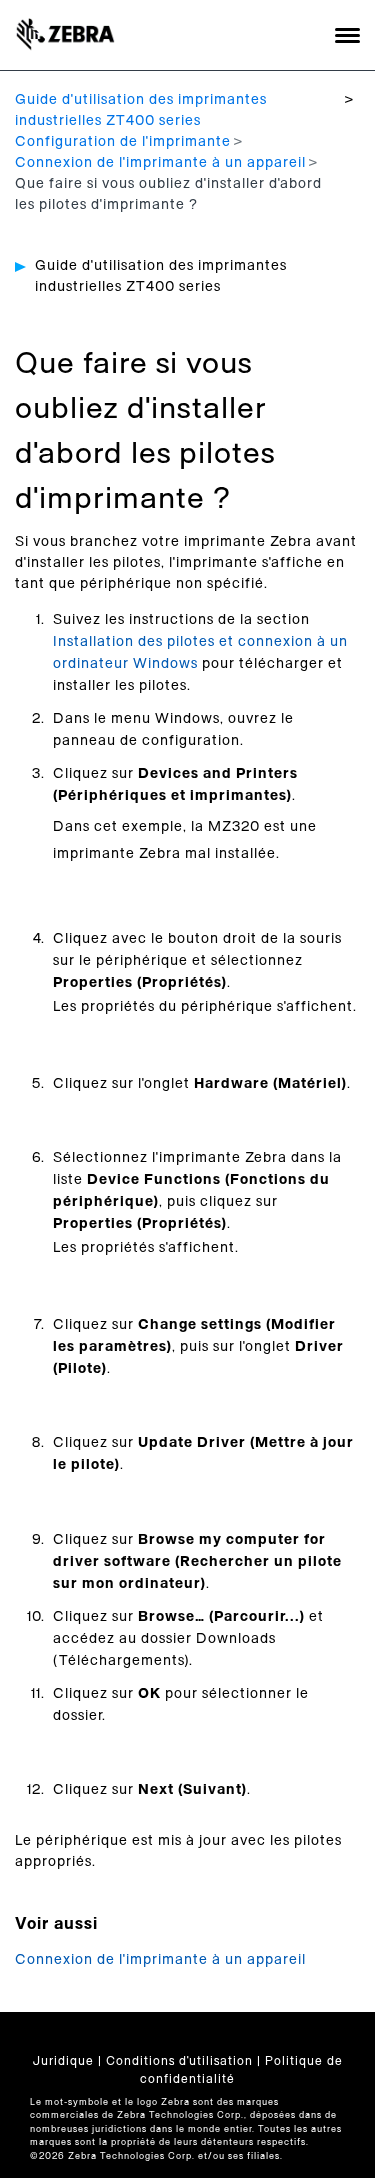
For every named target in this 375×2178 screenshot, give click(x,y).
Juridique (63, 2061)
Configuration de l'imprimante (123, 142)
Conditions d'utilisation (179, 2061)
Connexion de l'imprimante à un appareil (160, 163)
